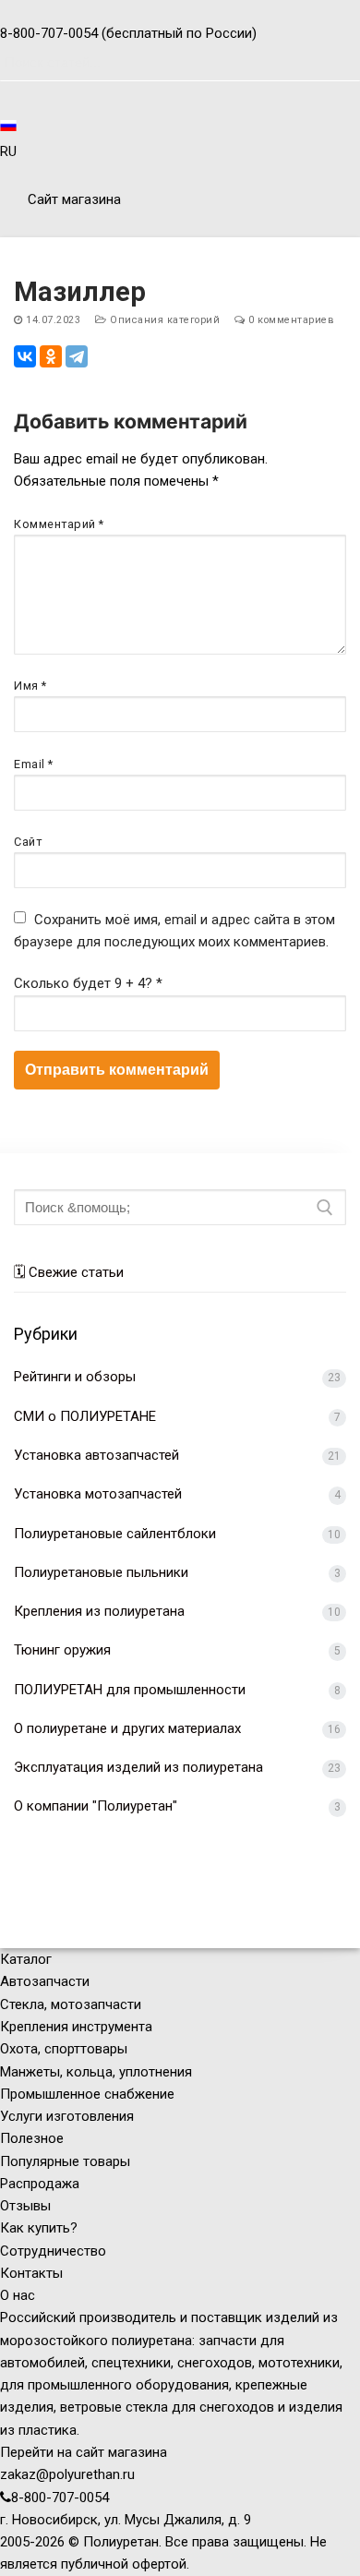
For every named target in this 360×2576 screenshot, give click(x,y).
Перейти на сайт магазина (84, 2452)
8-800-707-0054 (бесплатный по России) (128, 33)
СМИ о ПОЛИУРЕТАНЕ (85, 1416)
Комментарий (59, 524)
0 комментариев (290, 320)
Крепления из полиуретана (99, 1611)
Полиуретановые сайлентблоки (115, 1534)
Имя (30, 686)
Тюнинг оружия (62, 1650)
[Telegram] (77, 356)
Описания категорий (163, 320)
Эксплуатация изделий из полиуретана (138, 1767)
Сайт (28, 842)
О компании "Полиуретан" (96, 1806)
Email (34, 764)
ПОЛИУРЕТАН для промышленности (130, 1690)
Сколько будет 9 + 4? (88, 983)
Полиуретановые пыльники (101, 1572)
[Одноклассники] (51, 356)
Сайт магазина (72, 199)
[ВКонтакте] (25, 356)
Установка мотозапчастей (98, 1494)
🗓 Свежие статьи (69, 1272)
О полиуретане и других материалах (127, 1728)
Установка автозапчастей (96, 1455)
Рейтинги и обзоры (75, 1377)
